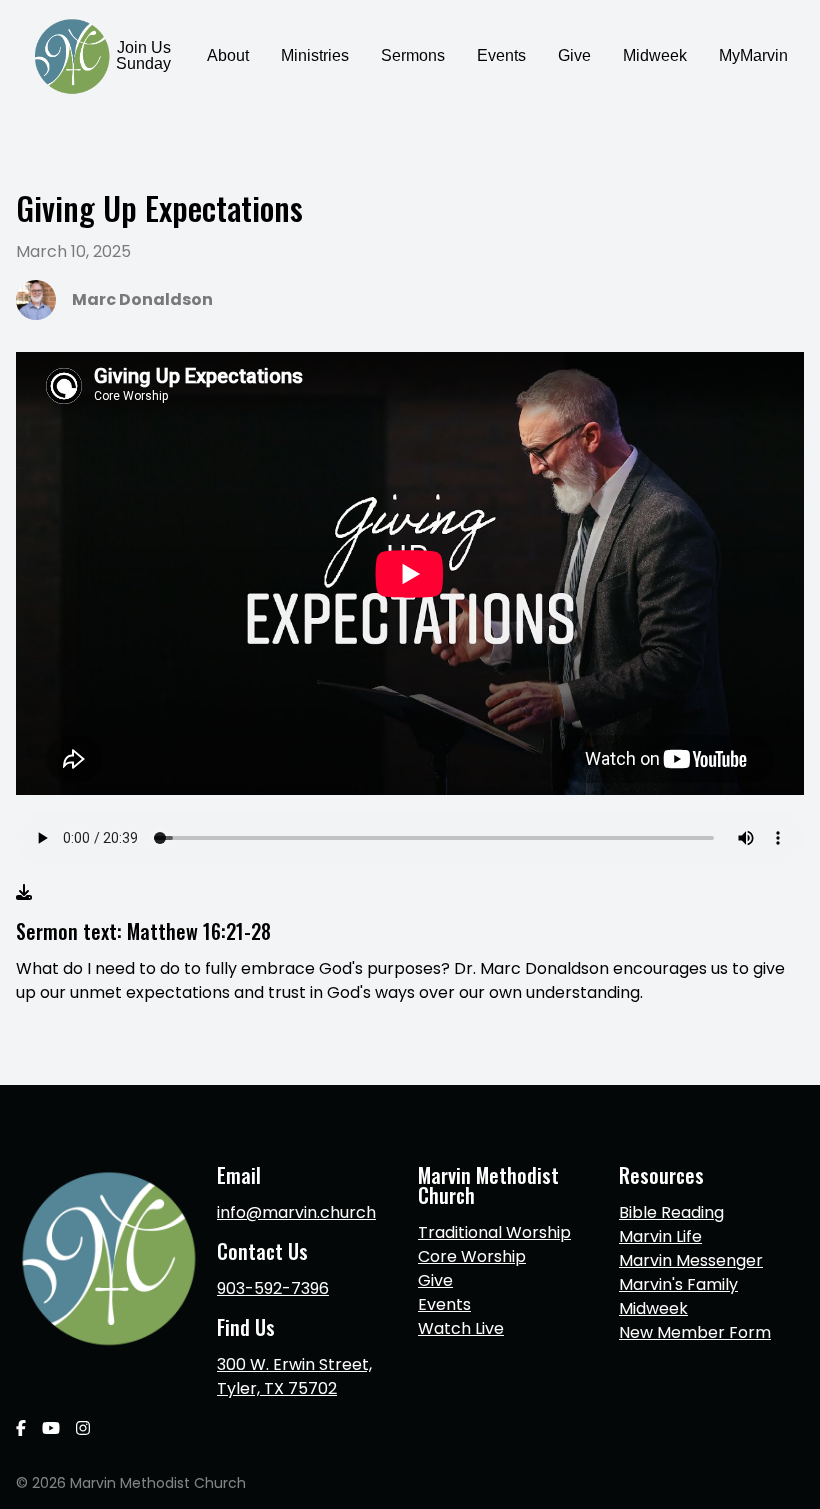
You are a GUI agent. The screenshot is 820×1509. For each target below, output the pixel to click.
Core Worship (472, 1256)
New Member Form (695, 1332)
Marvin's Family (678, 1284)
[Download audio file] (24, 893)
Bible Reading (671, 1212)
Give (435, 1280)
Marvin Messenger (691, 1260)
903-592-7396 (273, 1288)
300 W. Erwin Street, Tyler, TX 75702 (294, 1376)
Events (444, 1304)
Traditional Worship (494, 1232)
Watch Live (461, 1328)
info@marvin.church (296, 1212)
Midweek (653, 1308)
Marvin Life (660, 1236)
